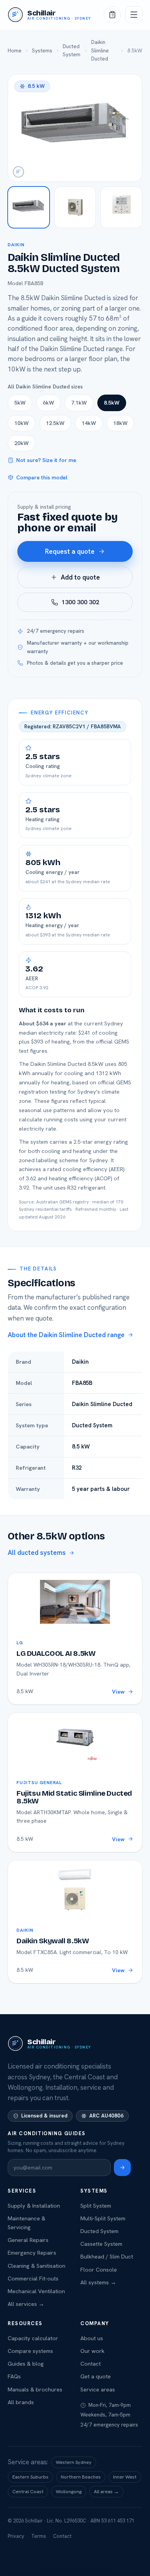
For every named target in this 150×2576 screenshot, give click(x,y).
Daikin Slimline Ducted (100, 50)
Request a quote (70, 551)
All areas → (106, 2491)
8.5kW (112, 403)
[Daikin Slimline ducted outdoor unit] (75, 208)
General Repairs (28, 2240)
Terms (39, 2536)
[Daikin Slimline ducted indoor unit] (29, 208)
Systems (42, 50)
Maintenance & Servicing (27, 2223)
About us (92, 2338)
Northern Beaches (81, 2477)
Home (15, 50)
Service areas (98, 2389)
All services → (26, 2304)
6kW (48, 403)
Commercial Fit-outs (33, 2278)
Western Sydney (74, 2462)
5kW (20, 403)
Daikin (16, 245)
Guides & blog (26, 2363)
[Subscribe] (122, 2168)
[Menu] (134, 15)
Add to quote (80, 577)
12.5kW (55, 423)
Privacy (16, 2536)
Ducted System (72, 50)
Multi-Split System (103, 2218)
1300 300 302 (80, 602)
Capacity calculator (33, 2338)
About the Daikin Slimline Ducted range (66, 1335)
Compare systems (30, 2351)
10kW (22, 423)
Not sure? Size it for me (46, 460)
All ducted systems (37, 1553)
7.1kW (79, 403)
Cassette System (101, 2244)
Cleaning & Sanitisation (37, 2266)
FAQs (14, 2376)
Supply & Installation (34, 2205)
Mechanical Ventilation (36, 2291)
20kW (22, 443)
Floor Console (99, 2269)
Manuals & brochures (35, 2389)
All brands (21, 2402)
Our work (92, 2351)
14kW (89, 423)
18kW (120, 423)
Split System (96, 2205)
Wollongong (69, 2491)
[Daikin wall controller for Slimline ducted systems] (121, 208)
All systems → (98, 2282)
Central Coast (28, 2491)
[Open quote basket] (112, 15)
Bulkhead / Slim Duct (107, 2256)
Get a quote (96, 2376)
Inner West (125, 2477)
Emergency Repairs (32, 2253)
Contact (91, 2363)
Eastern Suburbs (30, 2477)
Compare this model (42, 477)
